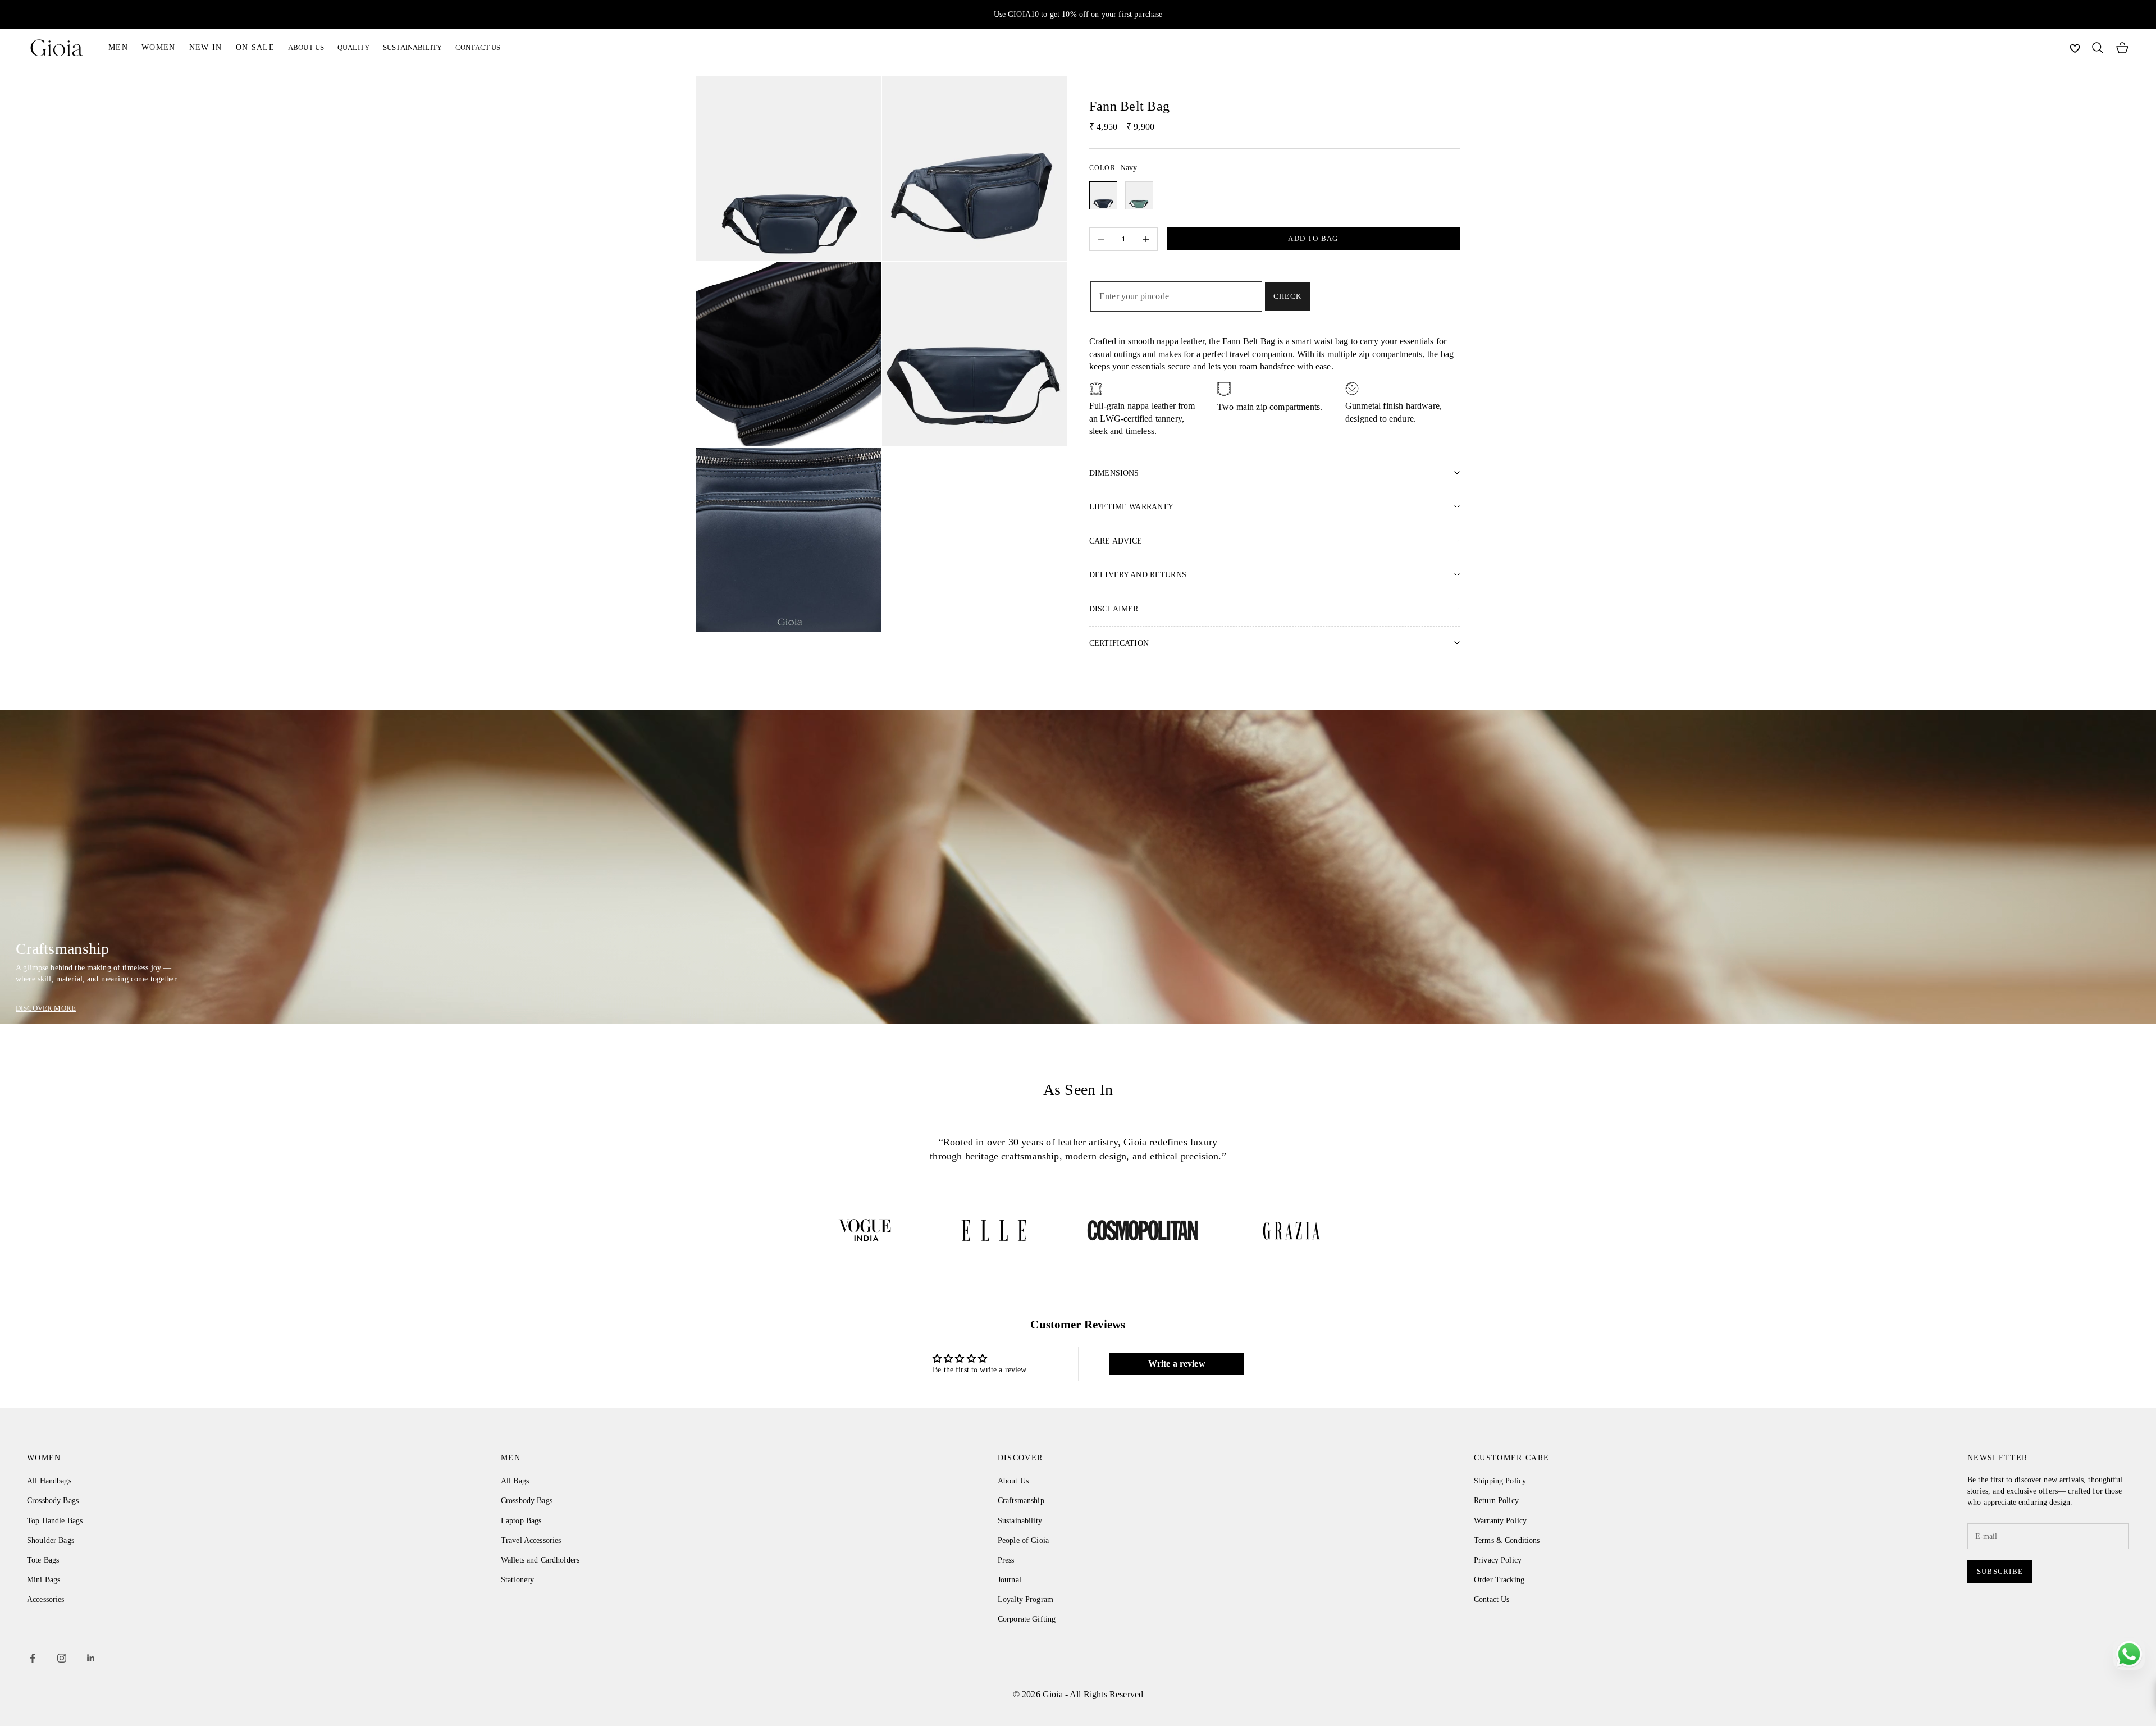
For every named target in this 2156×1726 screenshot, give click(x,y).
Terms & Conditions (1507, 1540)
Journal (1010, 1580)
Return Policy (1496, 1501)
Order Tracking (1499, 1580)
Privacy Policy (1498, 1560)
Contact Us (1492, 1599)
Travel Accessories (531, 1540)
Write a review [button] (1177, 1364)
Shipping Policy (1500, 1481)
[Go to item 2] (994, 1230)
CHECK (1287, 296)
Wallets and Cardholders (540, 1560)
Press (1006, 1560)
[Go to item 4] (1291, 1230)
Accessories (46, 1599)
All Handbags (49, 1481)
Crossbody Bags (53, 1501)
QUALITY (353, 47)
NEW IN (206, 47)
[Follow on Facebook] (33, 1658)
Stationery (517, 1580)
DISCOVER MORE (46, 1008)
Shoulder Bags (51, 1540)
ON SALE (255, 47)
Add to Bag (1313, 238)
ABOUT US (306, 47)
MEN (118, 47)
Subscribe (2000, 1571)
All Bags (515, 1481)
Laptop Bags (521, 1521)
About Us (1013, 1481)
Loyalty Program (1026, 1599)
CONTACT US (478, 47)
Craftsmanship (1021, 1501)
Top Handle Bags (55, 1521)
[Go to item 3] (1143, 1230)
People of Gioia (1023, 1540)
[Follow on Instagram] (62, 1658)
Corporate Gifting (1027, 1619)
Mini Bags (44, 1580)
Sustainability (1020, 1521)
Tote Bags (43, 1560)
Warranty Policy (1500, 1521)
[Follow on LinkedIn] (91, 1658)
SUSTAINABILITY (412, 47)
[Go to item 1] (865, 1230)
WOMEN (159, 47)
